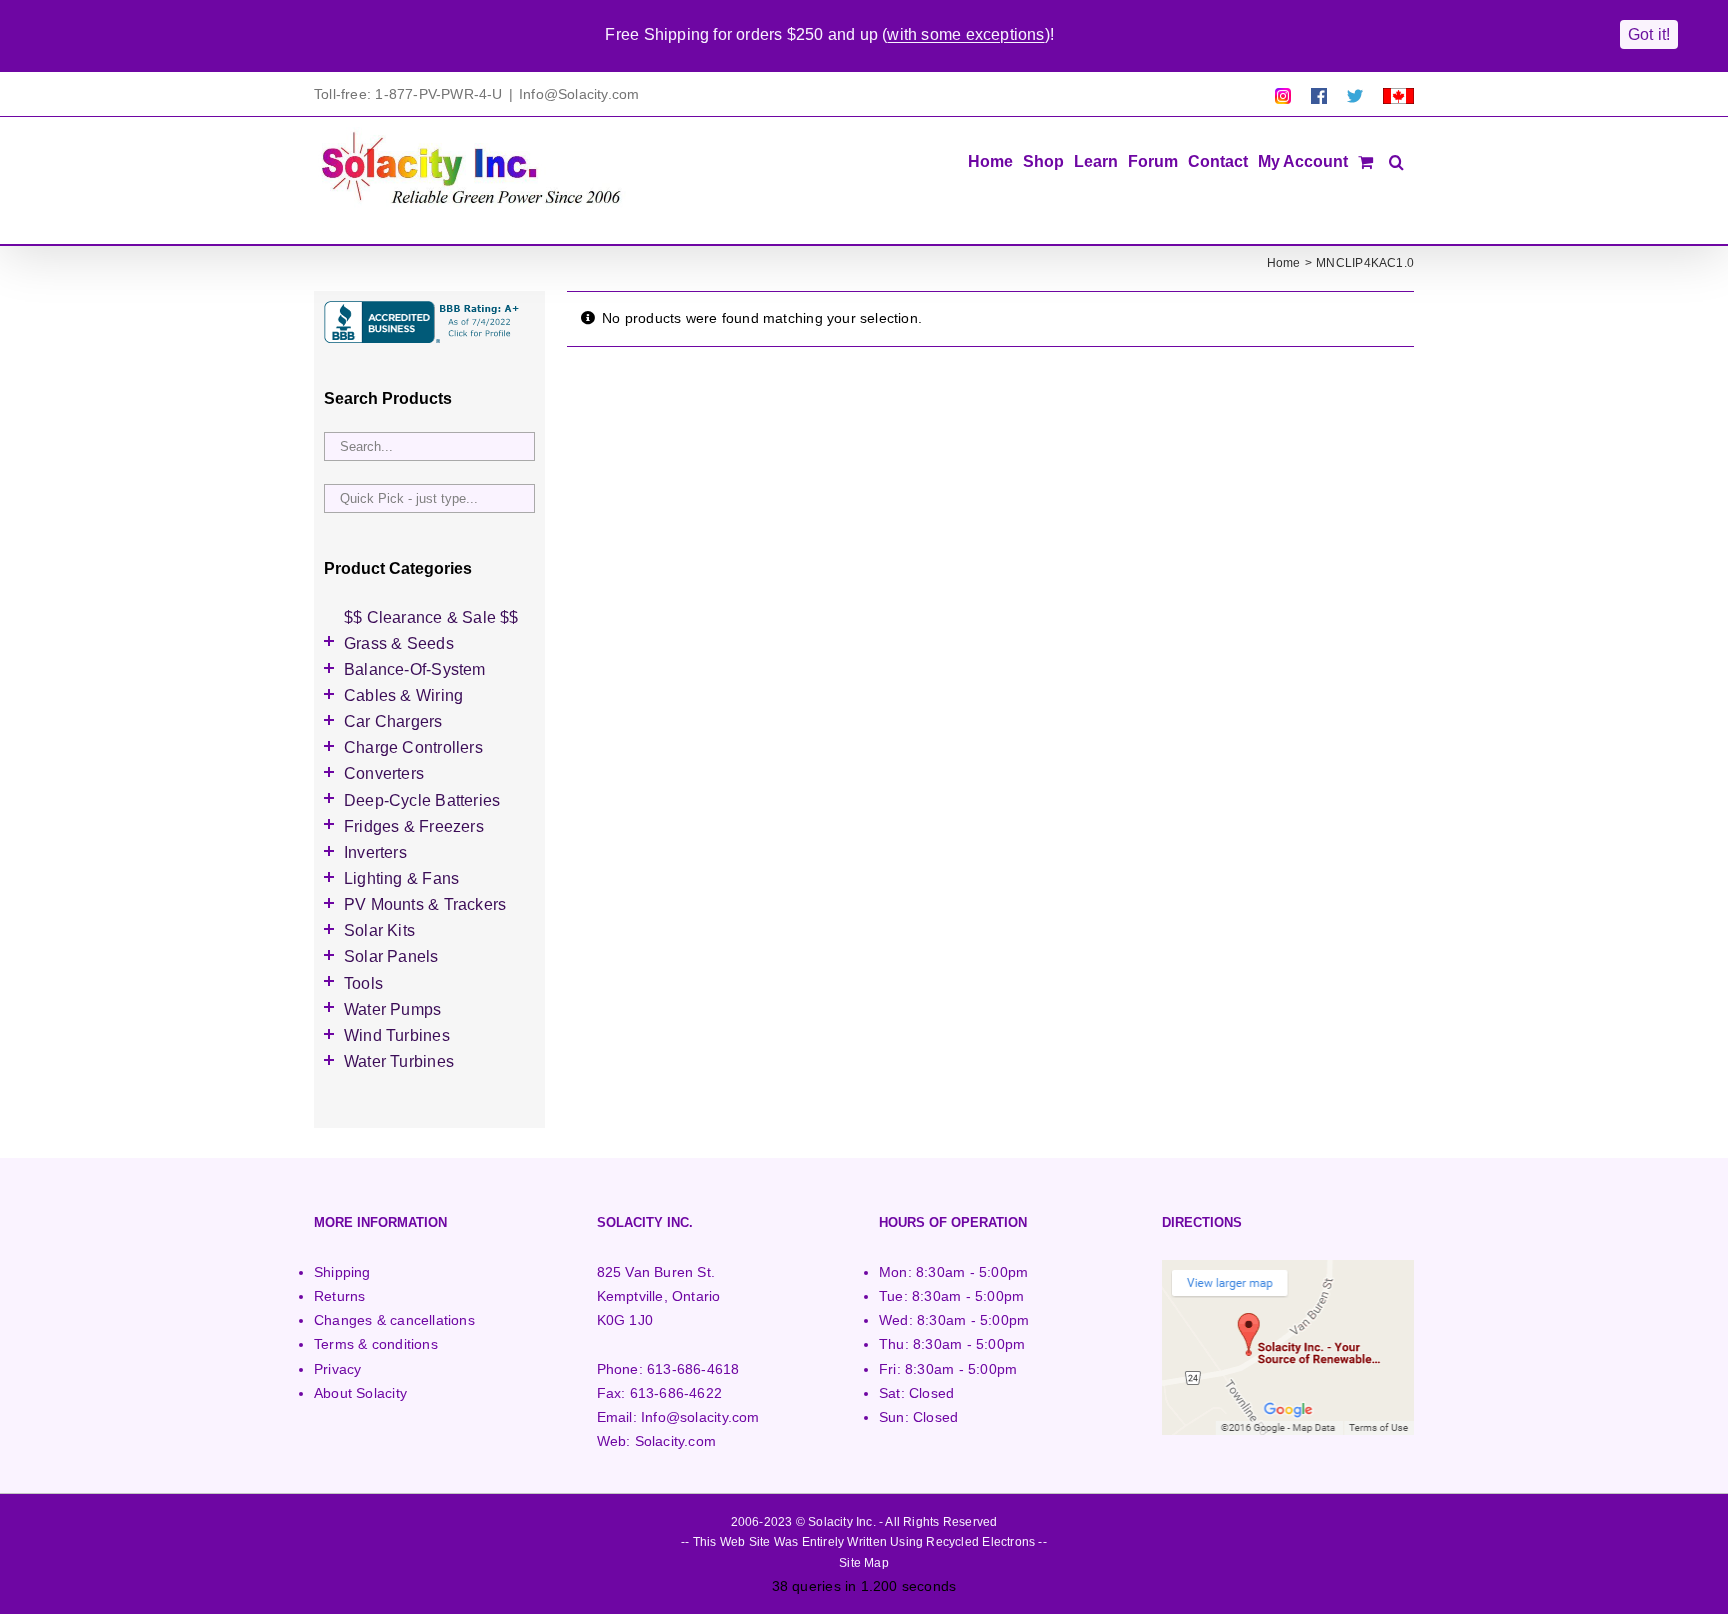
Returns (339, 1296)
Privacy (337, 1369)
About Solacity (360, 1393)
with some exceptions (965, 34)
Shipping (342, 1272)
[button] (1396, 160)
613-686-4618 (693, 1369)
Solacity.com (676, 1441)
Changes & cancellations (394, 1320)
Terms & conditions (376, 1344)
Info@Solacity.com (579, 94)
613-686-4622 (676, 1393)
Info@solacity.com (700, 1417)
